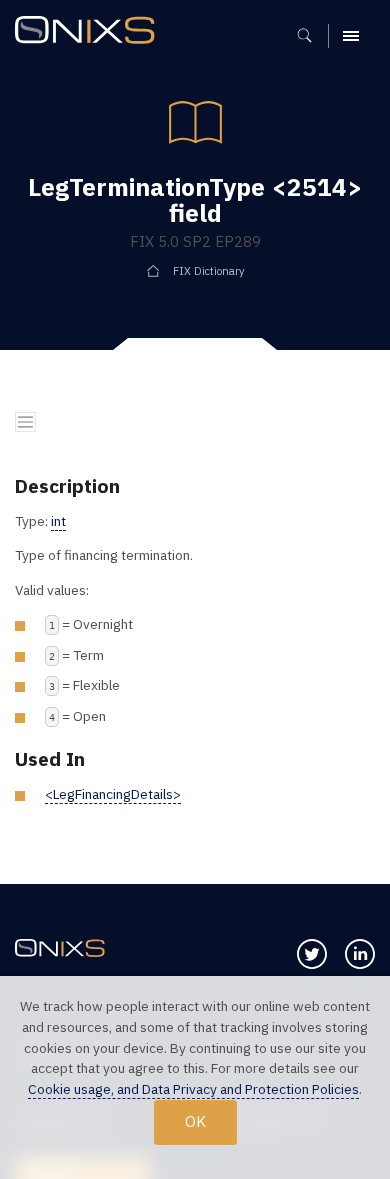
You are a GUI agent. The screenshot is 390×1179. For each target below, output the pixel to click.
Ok (195, 1121)
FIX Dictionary (209, 271)
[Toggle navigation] (25, 422)
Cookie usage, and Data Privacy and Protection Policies (193, 1089)
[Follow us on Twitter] (312, 954)
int (58, 521)
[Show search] (311, 36)
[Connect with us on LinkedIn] (360, 954)
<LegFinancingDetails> (113, 794)
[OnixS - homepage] (90, 32)
